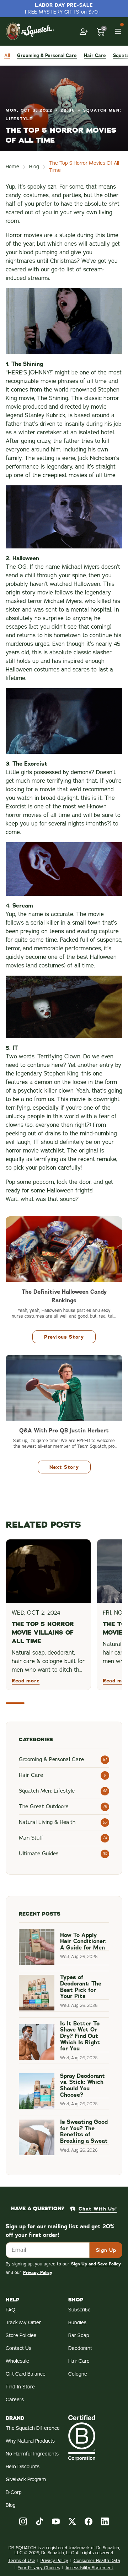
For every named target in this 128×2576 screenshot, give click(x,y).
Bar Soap (79, 2335)
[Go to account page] (84, 31)
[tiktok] (39, 2521)
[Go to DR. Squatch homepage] (30, 31)
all (7, 55)
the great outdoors (44, 1806)
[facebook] (89, 2521)
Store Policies (21, 2335)
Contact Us (18, 2348)
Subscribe (79, 2310)
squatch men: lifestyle (47, 1791)
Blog (34, 167)
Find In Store (20, 2387)
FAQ (10, 2310)
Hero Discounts (23, 2467)
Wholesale (17, 2361)
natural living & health (47, 1822)
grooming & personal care (47, 55)
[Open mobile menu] (118, 31)
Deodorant (80, 2348)
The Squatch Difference (33, 2428)
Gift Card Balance (26, 2374)
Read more (26, 1681)
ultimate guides (39, 1854)
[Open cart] (101, 31)
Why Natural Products (30, 2441)
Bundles (77, 2323)
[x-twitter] (72, 2521)
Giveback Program (26, 2480)
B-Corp (14, 2492)
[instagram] (23, 2521)
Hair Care (79, 2361)
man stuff (31, 1838)
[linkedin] (105, 2521)
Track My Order (23, 2323)
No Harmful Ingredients (32, 2454)
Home (12, 167)
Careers (15, 2400)
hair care (95, 55)
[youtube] (56, 2521)
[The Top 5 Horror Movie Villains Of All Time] (48, 1571)
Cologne (78, 2374)
